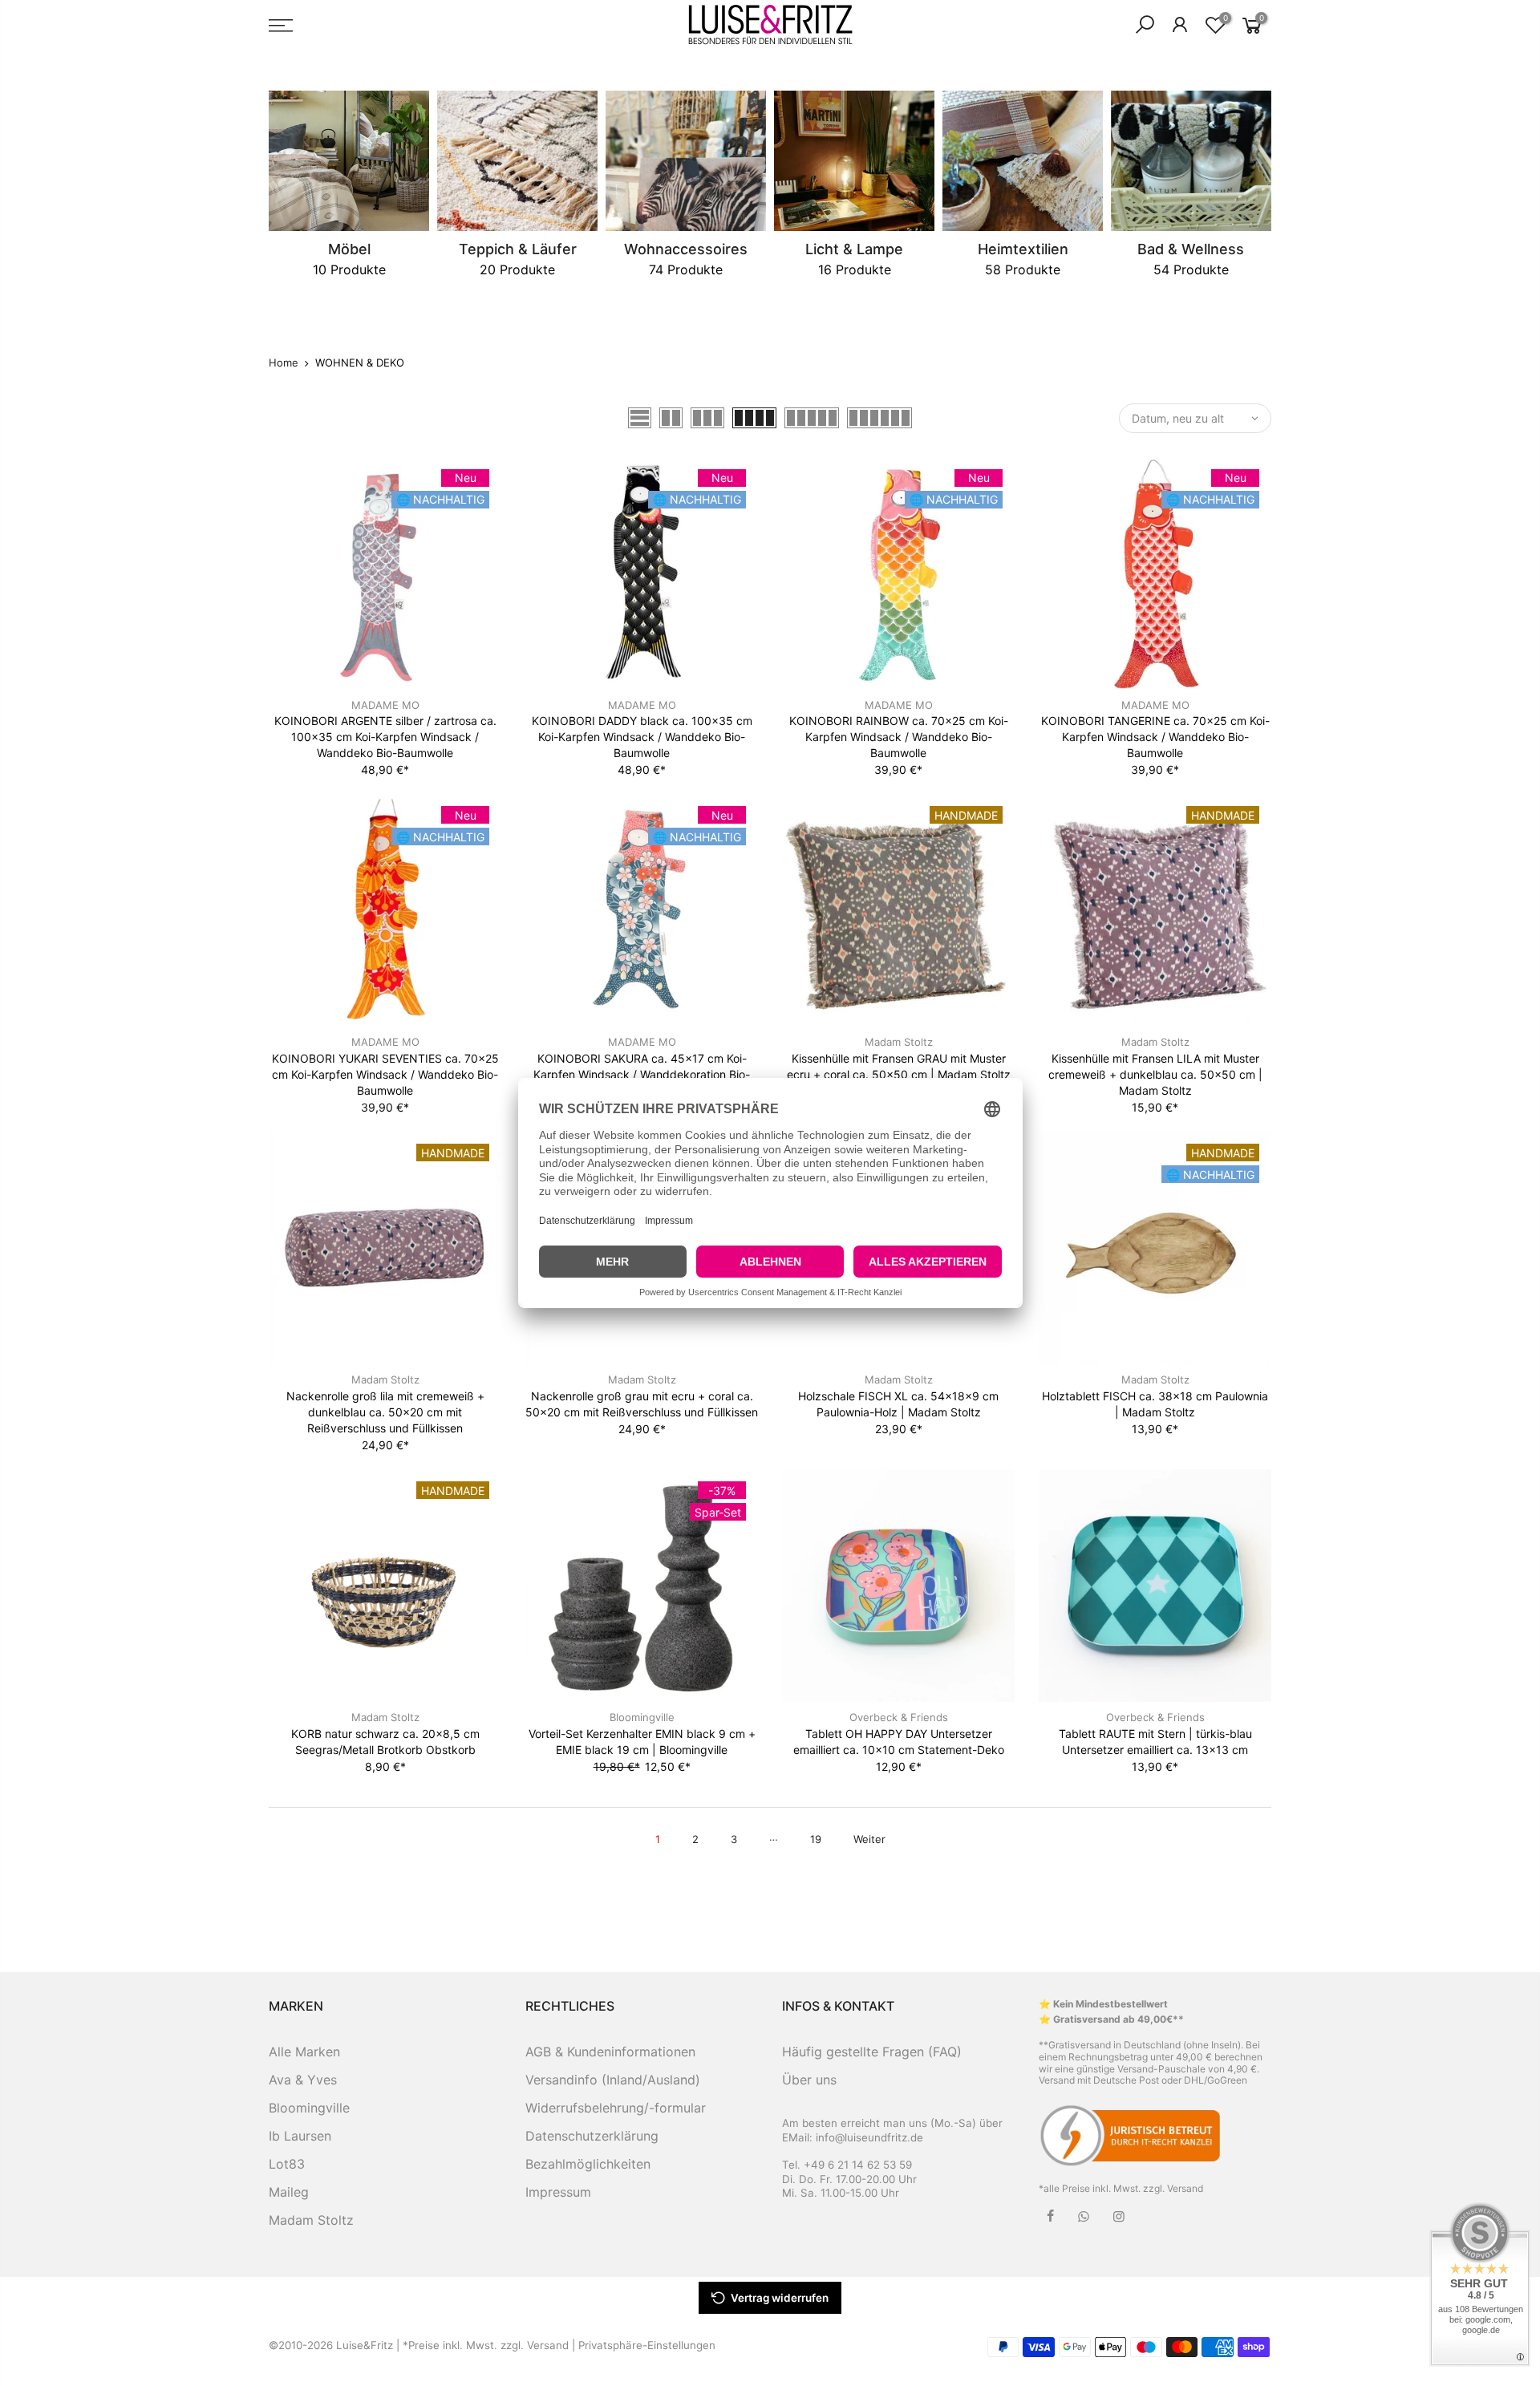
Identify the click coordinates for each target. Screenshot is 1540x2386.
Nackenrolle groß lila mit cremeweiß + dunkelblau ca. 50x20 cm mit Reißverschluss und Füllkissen (385, 1412)
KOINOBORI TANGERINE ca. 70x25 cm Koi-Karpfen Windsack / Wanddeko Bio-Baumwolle (1155, 737)
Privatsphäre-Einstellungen (647, 2345)
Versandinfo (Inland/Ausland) (613, 2080)
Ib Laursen (300, 2136)
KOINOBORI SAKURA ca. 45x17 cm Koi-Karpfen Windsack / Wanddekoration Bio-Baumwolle (642, 1074)
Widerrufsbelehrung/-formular (616, 2108)
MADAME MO (385, 705)
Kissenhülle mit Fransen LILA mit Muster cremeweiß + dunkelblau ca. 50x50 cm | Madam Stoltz (1155, 1074)
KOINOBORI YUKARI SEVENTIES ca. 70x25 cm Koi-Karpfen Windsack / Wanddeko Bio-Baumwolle (385, 1074)
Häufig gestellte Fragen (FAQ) (872, 2052)
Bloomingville (642, 1717)
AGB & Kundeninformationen (610, 2052)
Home (284, 363)
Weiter (869, 1839)
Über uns (809, 2080)
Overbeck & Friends (899, 1717)
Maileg (289, 2192)
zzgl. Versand (1173, 2188)
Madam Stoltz (899, 1042)
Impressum (558, 2192)
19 (816, 1839)
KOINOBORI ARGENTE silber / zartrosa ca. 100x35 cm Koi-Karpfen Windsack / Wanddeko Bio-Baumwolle (385, 737)
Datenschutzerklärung (592, 2136)
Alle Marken (304, 2052)
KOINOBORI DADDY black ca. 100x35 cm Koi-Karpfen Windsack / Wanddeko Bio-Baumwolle (642, 737)
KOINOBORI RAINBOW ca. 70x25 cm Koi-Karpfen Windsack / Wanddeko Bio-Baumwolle (899, 737)
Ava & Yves (303, 2080)
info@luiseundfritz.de (869, 2137)
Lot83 (287, 2164)
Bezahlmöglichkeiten (588, 2164)
